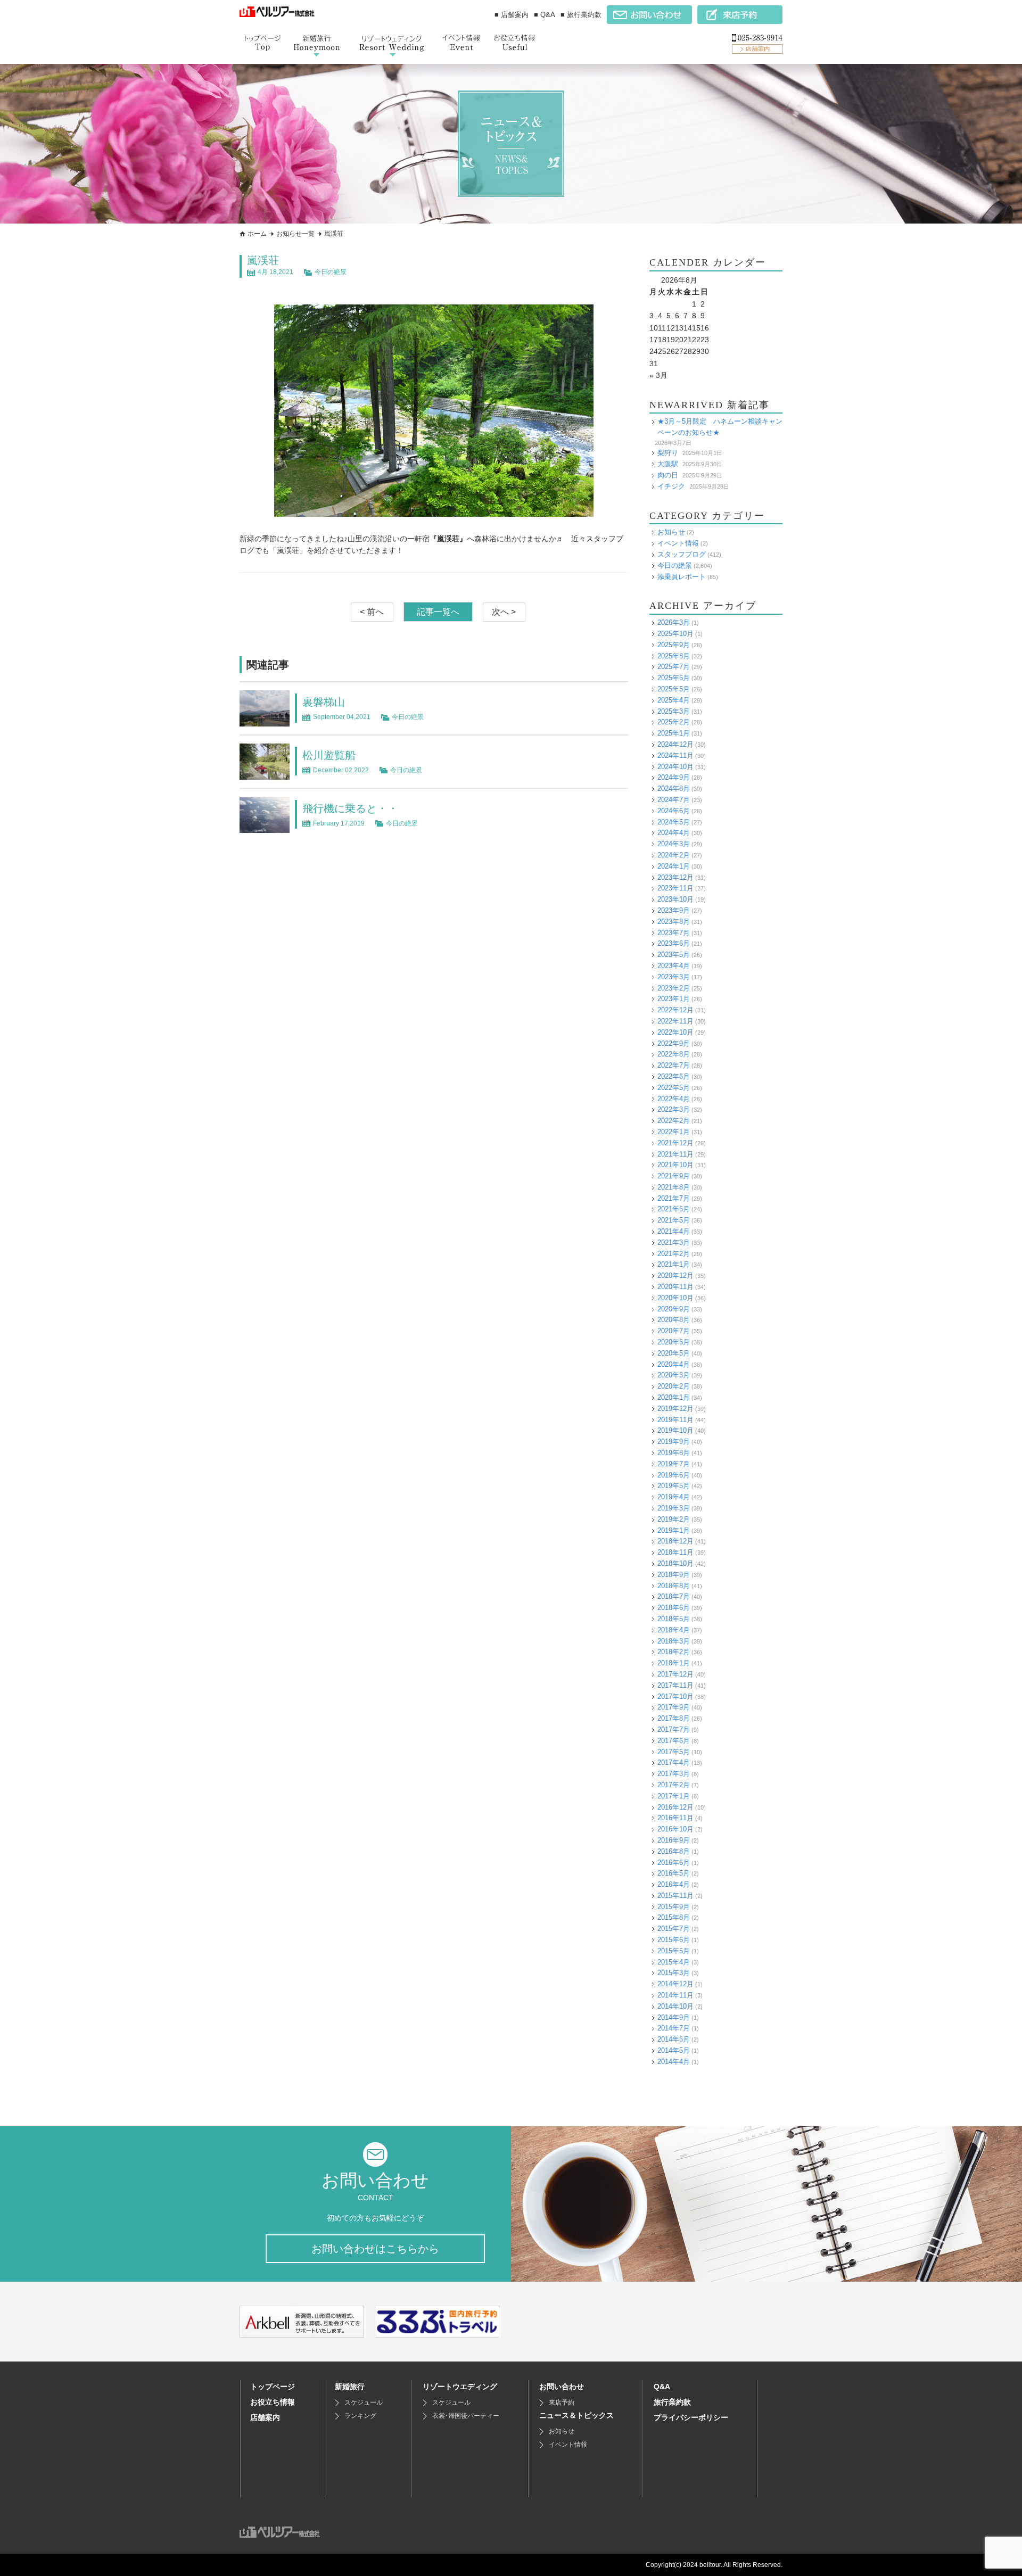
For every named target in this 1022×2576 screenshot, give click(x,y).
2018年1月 (674, 1663)
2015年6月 (674, 1940)
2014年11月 (675, 1995)
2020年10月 (675, 1298)
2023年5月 (674, 955)
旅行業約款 (672, 2402)
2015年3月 (674, 1973)
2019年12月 (675, 1409)
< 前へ (372, 612)
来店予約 (562, 2402)
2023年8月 (674, 922)
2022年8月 (674, 1054)
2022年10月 (675, 1032)
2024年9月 (674, 777)
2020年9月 (674, 1309)
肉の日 (668, 475)
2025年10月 (675, 634)
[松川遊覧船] (265, 773)
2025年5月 (674, 689)
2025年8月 (674, 656)
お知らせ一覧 (295, 234)
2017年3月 (674, 1774)
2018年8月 (674, 1586)
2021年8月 (674, 1187)
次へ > (504, 612)
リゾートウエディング (460, 2387)
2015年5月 (674, 1951)
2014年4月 (674, 2062)
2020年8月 (674, 1320)
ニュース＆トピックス (576, 2415)
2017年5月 (674, 1752)
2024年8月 (674, 789)
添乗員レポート (682, 577)
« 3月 (658, 375)
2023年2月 (674, 988)
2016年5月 (674, 1873)
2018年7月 (674, 1596)
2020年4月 (674, 1364)
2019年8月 (674, 1453)
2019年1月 (674, 1530)
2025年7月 (674, 667)
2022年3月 (674, 1109)
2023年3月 (674, 977)
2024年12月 (675, 744)
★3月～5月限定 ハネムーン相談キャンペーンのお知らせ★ (720, 427)
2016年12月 (675, 1807)
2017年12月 (675, 1674)
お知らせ (671, 532)
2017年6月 (674, 1741)
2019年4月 (674, 1497)
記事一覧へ (438, 612)
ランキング (360, 2416)
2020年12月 (675, 1275)
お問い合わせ (562, 2387)
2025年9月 (674, 645)
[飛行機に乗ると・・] (265, 827)
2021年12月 (675, 1143)
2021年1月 (674, 1264)
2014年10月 (675, 2006)
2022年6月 (674, 1076)
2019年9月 (674, 1442)
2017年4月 (674, 1762)
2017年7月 (674, 1729)
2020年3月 (674, 1375)
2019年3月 (674, 1508)
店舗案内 (265, 2417)
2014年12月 (675, 1984)
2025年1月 (674, 733)
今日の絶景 (331, 272)
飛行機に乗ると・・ (350, 808)
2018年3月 (674, 1641)
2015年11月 (675, 1896)
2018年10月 (675, 1563)
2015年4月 (674, 1962)
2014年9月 (674, 2017)
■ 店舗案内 (512, 15)
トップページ (273, 2387)
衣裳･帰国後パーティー (466, 2416)
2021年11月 (675, 1154)
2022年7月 (674, 1065)
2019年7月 (674, 1464)
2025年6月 (674, 678)
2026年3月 (674, 622)
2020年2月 (674, 1386)
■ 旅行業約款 (581, 15)
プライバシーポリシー (691, 2417)
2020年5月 (674, 1353)
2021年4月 (674, 1231)
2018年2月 (674, 1652)
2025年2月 (674, 722)
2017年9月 (674, 1707)
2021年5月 (674, 1220)
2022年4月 (674, 1099)
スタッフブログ (682, 554)
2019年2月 (674, 1519)
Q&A (662, 2387)
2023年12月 (675, 877)
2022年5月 (674, 1088)
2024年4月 (674, 833)
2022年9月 (674, 1043)
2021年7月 (674, 1198)
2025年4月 (674, 700)
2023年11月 (675, 888)
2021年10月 (675, 1165)
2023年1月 (674, 999)
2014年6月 (674, 2039)
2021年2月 (674, 1254)
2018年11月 (675, 1552)
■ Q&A (545, 15)
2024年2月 (674, 855)
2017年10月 (675, 1696)
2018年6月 (674, 1608)
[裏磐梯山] (265, 720)
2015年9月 (674, 1907)
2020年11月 (675, 1287)
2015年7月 (674, 1929)
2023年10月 (675, 899)
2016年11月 (675, 1818)
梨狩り (668, 453)
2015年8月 (674, 1917)
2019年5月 (674, 1486)
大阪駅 (668, 464)
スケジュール (364, 2402)
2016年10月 (675, 1829)
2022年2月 (674, 1121)
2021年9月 (674, 1176)
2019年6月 (674, 1475)
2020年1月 (674, 1397)
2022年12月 (675, 1010)
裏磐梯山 (324, 702)
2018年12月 (675, 1541)
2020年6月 (674, 1342)
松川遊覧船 (329, 755)
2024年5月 (674, 822)
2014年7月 (674, 2028)
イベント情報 (678, 543)
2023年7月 (674, 933)
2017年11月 (675, 1685)
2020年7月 (674, 1331)
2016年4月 (674, 1884)
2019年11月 (675, 1420)
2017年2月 (674, 1785)
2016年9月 (674, 1840)
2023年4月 (674, 966)
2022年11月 (675, 1021)
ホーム (257, 234)
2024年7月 (674, 800)
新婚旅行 (350, 2387)
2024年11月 (675, 756)
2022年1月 (674, 1132)
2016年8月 (674, 1851)
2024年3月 (674, 844)
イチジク (671, 486)
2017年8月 (674, 1718)
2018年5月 (674, 1619)
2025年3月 (674, 711)
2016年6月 (674, 1863)
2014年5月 (674, 2050)
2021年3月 (674, 1242)
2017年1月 (674, 1796)
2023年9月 (674, 910)
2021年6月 (674, 1209)
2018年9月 (674, 1575)
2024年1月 (674, 866)
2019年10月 (675, 1430)
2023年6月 (674, 943)
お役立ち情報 (273, 2402)
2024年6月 (674, 811)
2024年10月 (675, 767)
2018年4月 (674, 1630)
